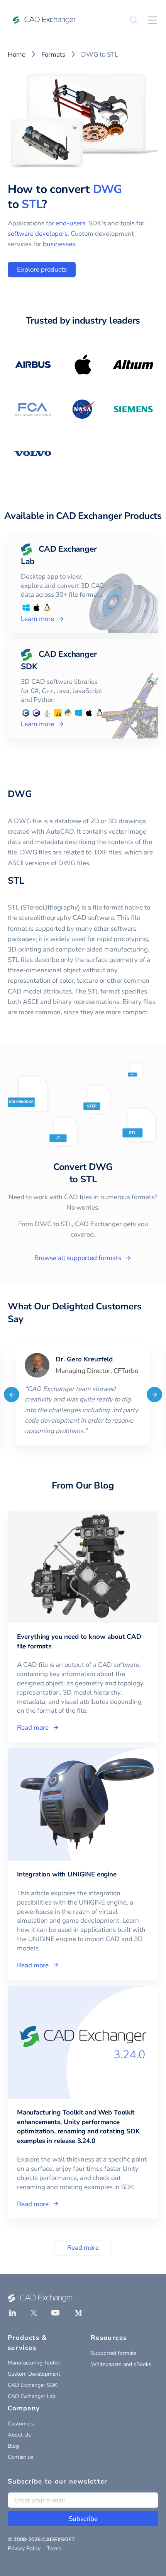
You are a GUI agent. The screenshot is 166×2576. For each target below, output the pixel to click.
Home (17, 55)
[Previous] (12, 1395)
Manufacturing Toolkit (34, 2363)
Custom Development (34, 2374)
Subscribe (83, 2519)
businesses (59, 244)
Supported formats (114, 2353)
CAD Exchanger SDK (33, 2385)
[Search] (134, 20)
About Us (19, 2435)
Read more (83, 2248)
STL (32, 204)
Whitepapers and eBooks (121, 2364)
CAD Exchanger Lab (32, 2396)
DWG (108, 189)
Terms (54, 2548)
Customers (21, 2424)
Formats (53, 55)
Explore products (42, 269)
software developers (38, 234)
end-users (70, 223)
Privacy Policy (24, 2548)
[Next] (154, 1395)
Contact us (21, 2457)
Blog (13, 2446)
